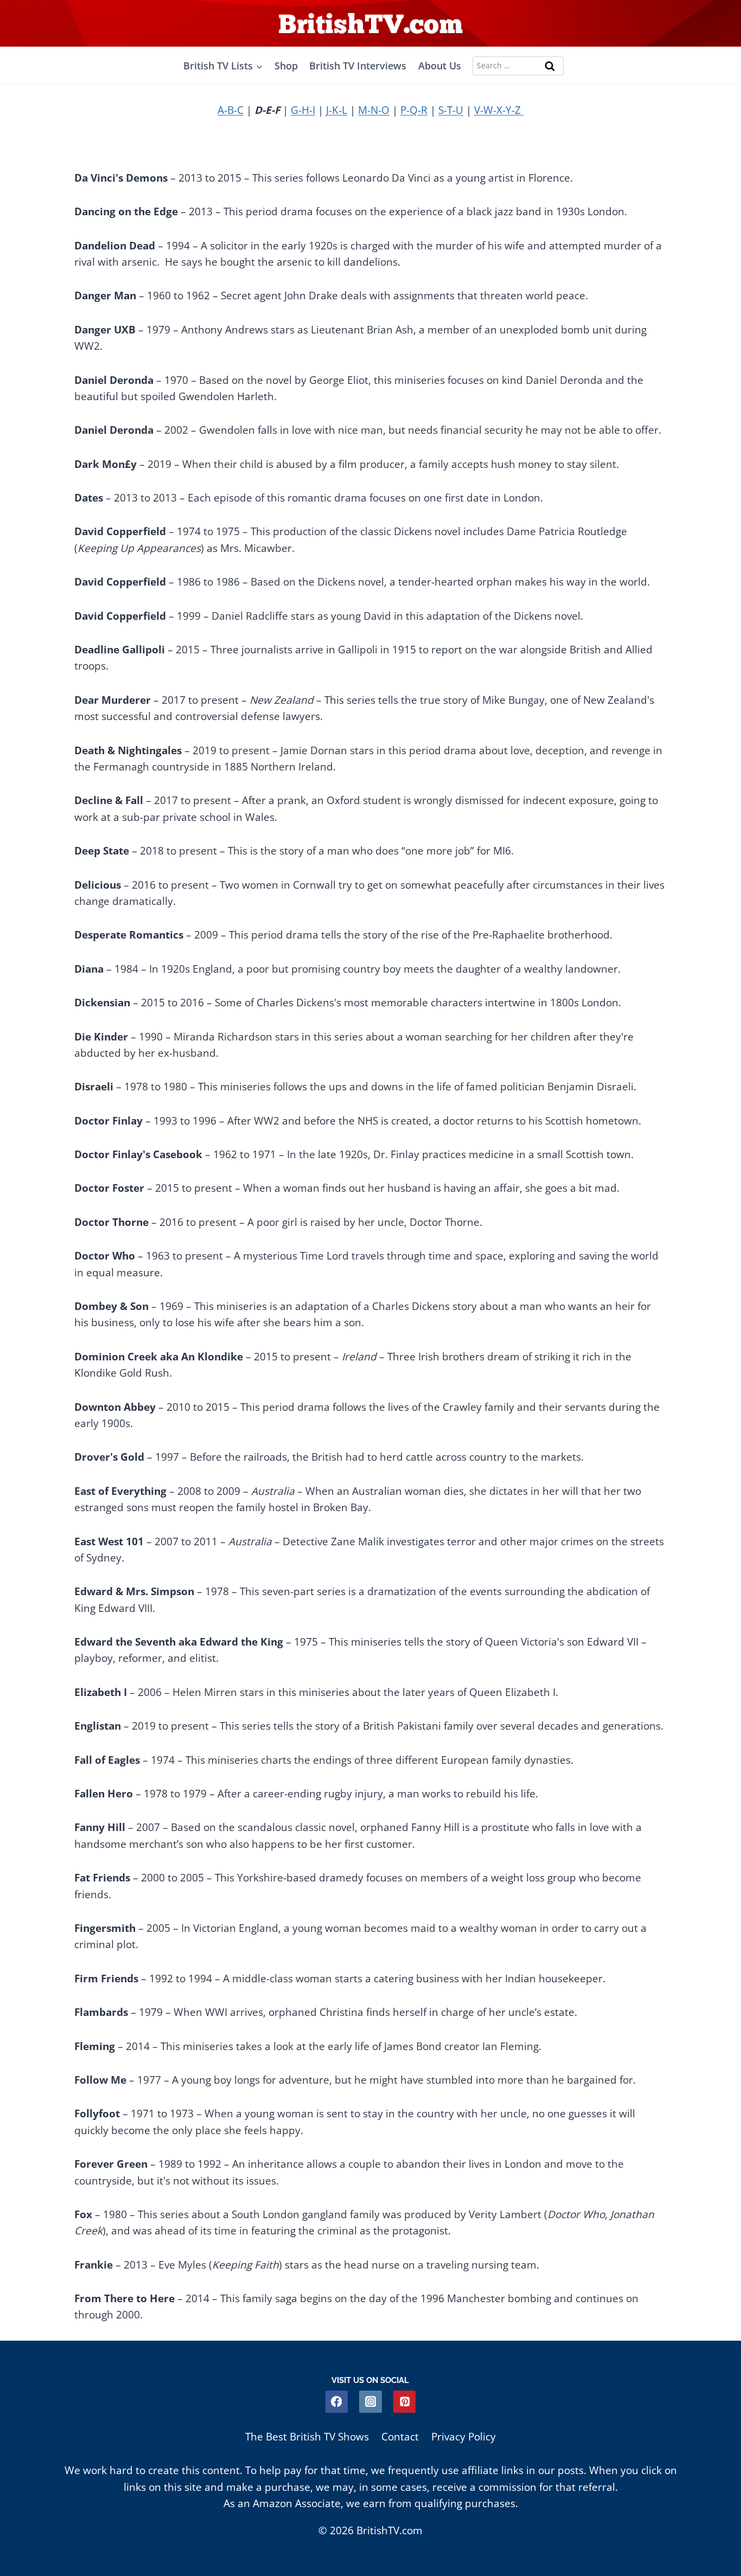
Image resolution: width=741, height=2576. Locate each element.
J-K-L (337, 110)
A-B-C (231, 110)
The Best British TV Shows (307, 2437)
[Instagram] (370, 2402)
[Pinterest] (404, 2402)
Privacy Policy (464, 2437)
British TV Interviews (358, 66)
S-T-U (451, 110)
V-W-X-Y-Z (499, 110)
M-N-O (374, 110)
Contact (400, 2437)
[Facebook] (337, 2402)
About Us (440, 66)
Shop (286, 66)
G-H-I (303, 110)
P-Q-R (414, 110)
